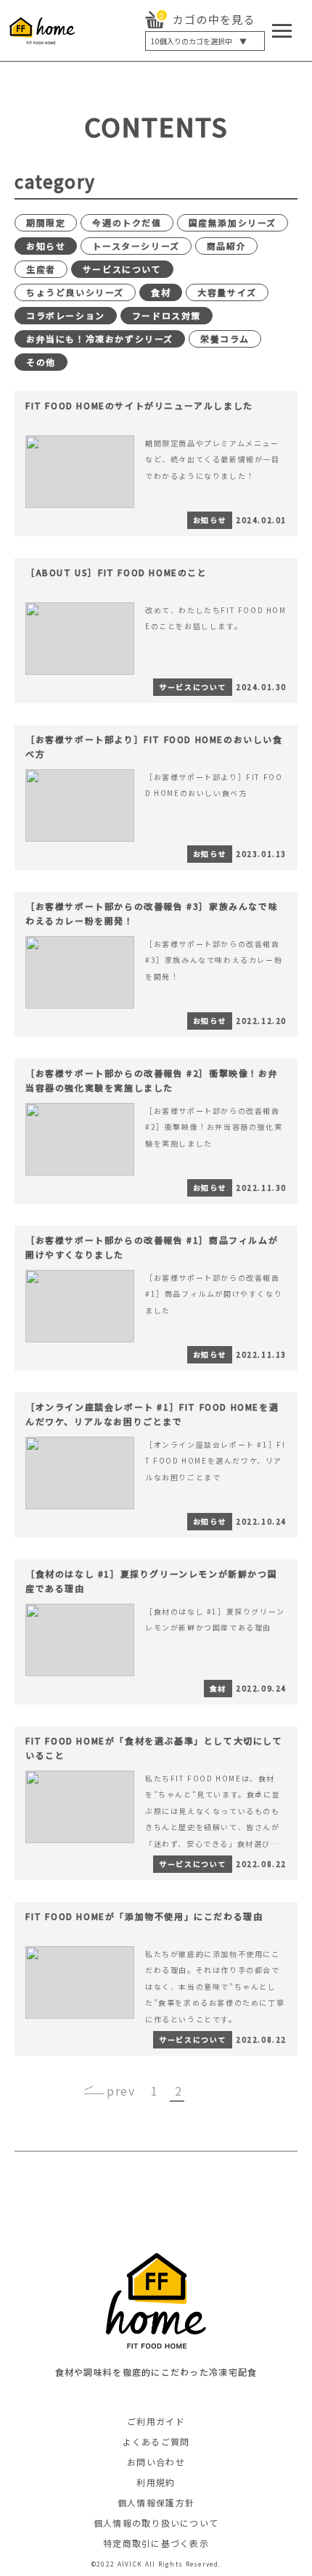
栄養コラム (225, 339)
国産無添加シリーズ (233, 222)
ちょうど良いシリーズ (75, 292)
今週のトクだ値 (127, 222)
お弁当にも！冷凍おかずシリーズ (100, 339)
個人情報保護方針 (156, 2502)
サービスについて (122, 269)
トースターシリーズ (136, 246)
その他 (41, 362)
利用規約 (156, 2482)
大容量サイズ (227, 292)
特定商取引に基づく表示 (156, 2543)
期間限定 (46, 222)
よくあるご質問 (156, 2441)
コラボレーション (66, 315)
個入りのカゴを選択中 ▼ (199, 41)
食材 (161, 292)
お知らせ (46, 246)
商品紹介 (226, 246)
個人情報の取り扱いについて (156, 2523)
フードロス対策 (167, 315)
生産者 (41, 269)
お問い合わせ (156, 2462)
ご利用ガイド (156, 2421)
